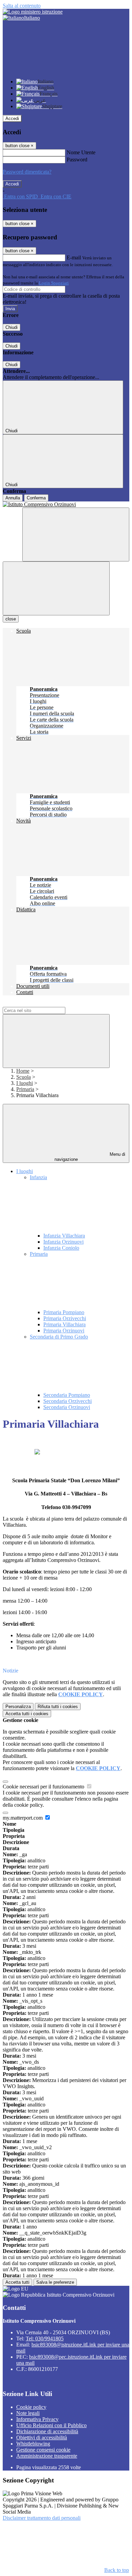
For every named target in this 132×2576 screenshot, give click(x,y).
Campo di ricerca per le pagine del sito (44, 1004)
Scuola (24, 1077)
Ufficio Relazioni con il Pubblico (51, 2425)
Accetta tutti (27, 1714)
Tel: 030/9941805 (45, 2339)
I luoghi (25, 1083)
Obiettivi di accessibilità (42, 2438)
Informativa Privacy (37, 2419)
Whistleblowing (33, 2444)
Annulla (13, 498)
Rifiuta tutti (58, 1707)
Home (23, 1071)
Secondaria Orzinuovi (67, 1407)
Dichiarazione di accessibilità (47, 2431)
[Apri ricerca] (76, 534)
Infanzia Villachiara (64, 1236)
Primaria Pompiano (64, 1312)
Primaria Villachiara (64, 1324)
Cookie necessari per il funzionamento (44, 1787)
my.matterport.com (23, 1818)
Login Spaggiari (54, 283)
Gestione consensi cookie (43, 2450)
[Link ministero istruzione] (33, 12)
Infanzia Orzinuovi (63, 1242)
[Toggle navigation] (56, 588)
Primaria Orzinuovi (64, 1331)
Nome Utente (81, 152)
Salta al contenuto (22, 6)
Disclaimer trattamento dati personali (42, 2518)
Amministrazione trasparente (47, 2456)
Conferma (36, 498)
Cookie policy (31, 2407)
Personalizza (18, 1707)
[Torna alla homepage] (66, 504)
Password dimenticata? (27, 172)
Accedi (12, 118)
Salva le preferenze (55, 2282)
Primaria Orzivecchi (65, 1318)
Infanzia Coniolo (61, 1248)
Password (77, 160)
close (11, 619)
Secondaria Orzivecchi (68, 1401)
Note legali (28, 2413)
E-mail (74, 257)
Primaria (25, 1089)
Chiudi (12, 327)
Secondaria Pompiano (67, 1395)
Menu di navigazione (90, 1157)
